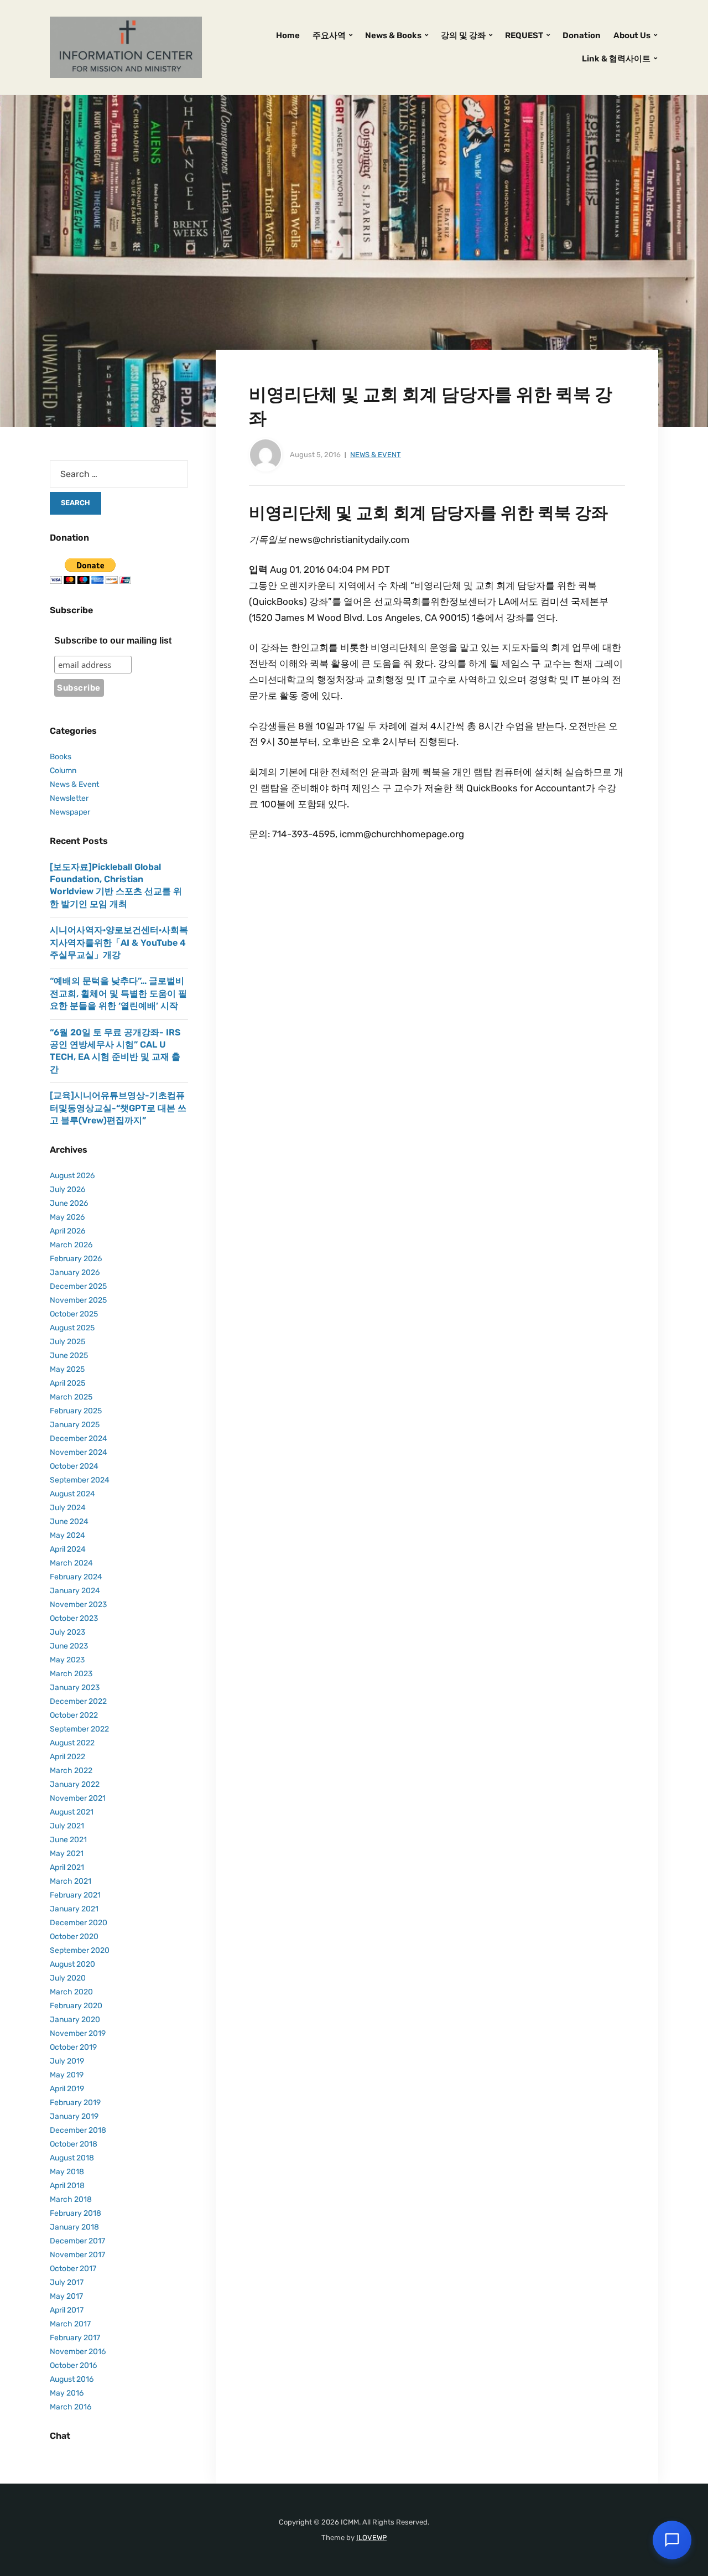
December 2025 (78, 1286)
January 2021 (74, 1909)
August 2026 (72, 1176)
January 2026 (75, 1273)
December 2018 (78, 2130)
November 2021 (78, 1798)
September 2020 (80, 1950)
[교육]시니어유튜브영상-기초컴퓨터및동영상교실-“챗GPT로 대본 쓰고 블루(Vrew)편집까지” (118, 1108)
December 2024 (79, 1439)
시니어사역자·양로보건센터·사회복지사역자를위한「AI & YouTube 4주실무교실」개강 (119, 942)
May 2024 (67, 1535)
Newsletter (69, 798)
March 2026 (71, 1245)
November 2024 (79, 1452)
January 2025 (75, 1425)
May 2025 (67, 1369)
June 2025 (69, 1356)
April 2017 (67, 2310)
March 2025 (71, 1397)
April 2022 (67, 1757)
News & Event (376, 455)
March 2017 (70, 2324)
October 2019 (73, 2047)
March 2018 (71, 2199)
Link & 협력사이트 (616, 59)
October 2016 (73, 2365)
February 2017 (75, 2338)
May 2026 (67, 1217)
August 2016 (72, 2379)
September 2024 (80, 1480)
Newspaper (70, 812)
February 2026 (76, 1259)
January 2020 (75, 2020)
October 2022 (74, 1715)
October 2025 (74, 1314)
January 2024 (75, 1591)
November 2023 (78, 1605)
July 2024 (68, 1508)
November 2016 (78, 2352)
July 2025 (67, 1342)
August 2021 (72, 1812)
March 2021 (71, 1881)
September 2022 (79, 1729)
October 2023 (74, 1618)
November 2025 (78, 1300)
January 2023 (75, 1688)
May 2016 (67, 2393)
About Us (632, 35)
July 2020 (68, 1978)
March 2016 (71, 2407)
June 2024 (69, 1522)
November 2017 (77, 2255)
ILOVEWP (371, 2538)
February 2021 (75, 1895)
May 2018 (67, 2172)
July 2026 (67, 1189)
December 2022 (78, 1701)
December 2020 (79, 1923)
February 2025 (76, 1411)
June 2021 (68, 1840)
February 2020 (76, 2006)
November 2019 (78, 2033)
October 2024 (74, 1466)
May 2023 (67, 1660)
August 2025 (72, 1328)
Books (61, 757)
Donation (582, 35)
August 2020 (72, 1964)
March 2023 (71, 1674)
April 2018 (67, 2186)
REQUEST (524, 35)
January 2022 (75, 1784)
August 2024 (72, 1494)
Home (288, 35)
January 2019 (74, 2116)
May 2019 (67, 2075)
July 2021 (67, 1826)
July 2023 (67, 1632)
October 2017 (73, 2269)
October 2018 (74, 2144)
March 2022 (71, 1771)
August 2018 (72, 2158)
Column (63, 771)
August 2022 (72, 1743)
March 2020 (71, 1992)
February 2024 (76, 1577)
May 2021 (67, 1854)
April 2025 (67, 1383)
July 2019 (67, 2061)
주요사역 (329, 35)
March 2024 (71, 1563)
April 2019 (67, 2089)
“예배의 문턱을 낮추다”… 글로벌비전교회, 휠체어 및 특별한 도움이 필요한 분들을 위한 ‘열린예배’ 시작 (118, 993)
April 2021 (67, 1867)
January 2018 (74, 2227)
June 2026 (69, 1203)
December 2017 (77, 2241)
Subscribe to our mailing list (113, 641)
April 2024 (68, 1549)
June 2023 (69, 1646)
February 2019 (75, 2103)
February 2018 (76, 2213)
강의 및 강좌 (463, 35)
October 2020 (74, 1937)
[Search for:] (119, 474)
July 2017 (67, 2282)
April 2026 (67, 1231)
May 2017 (66, 2296)
